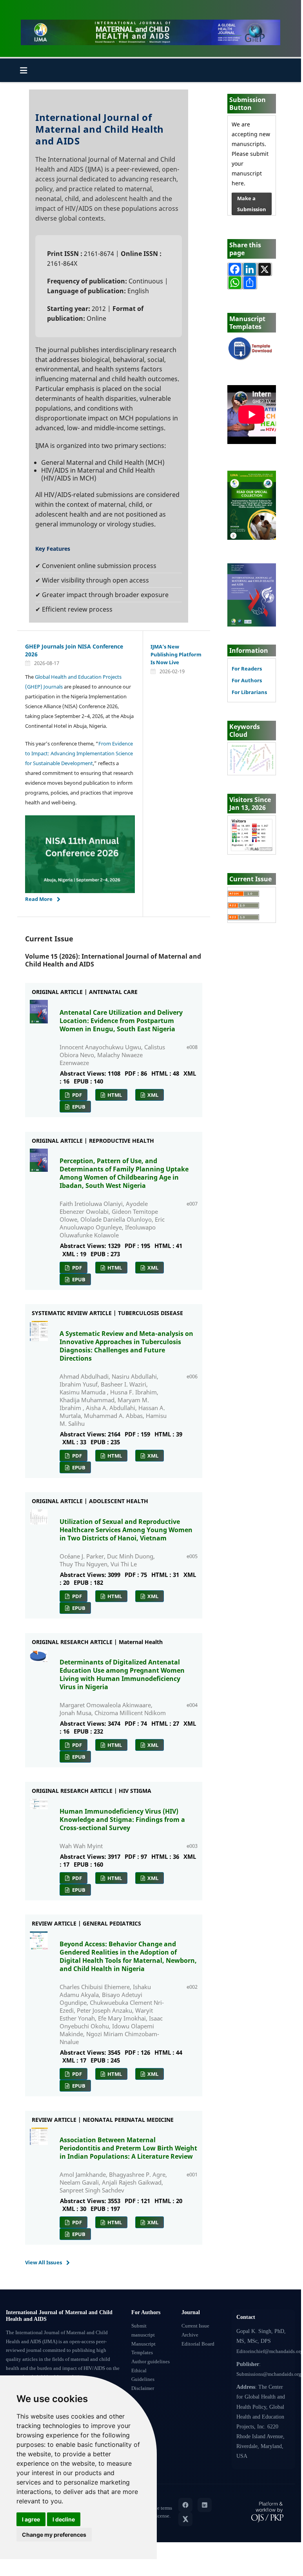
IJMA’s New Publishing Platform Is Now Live (176, 654)
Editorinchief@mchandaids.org (270, 2351)
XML (152, 1095)
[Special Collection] (252, 505)
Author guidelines (151, 2362)
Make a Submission (252, 204)
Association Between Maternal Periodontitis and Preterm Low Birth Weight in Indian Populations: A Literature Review (128, 2148)
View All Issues (44, 2262)
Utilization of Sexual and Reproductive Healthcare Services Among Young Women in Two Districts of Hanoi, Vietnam (126, 1530)
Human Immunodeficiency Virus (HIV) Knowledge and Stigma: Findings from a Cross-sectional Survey (122, 1820)
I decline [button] (64, 2519)
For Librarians (249, 692)
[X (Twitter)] (185, 2519)
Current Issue (195, 2326)
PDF (76, 1095)
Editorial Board (198, 2344)
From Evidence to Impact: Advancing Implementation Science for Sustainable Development (79, 753)
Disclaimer (143, 2388)
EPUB (78, 1107)
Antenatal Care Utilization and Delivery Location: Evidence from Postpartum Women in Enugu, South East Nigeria (121, 1021)
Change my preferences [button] (54, 2535)
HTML (114, 1095)
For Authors (247, 681)
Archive (190, 2335)
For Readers (247, 669)
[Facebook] (185, 2505)
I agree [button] (31, 2519)
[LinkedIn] (205, 2505)
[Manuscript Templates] (252, 348)
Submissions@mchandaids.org (269, 2374)
